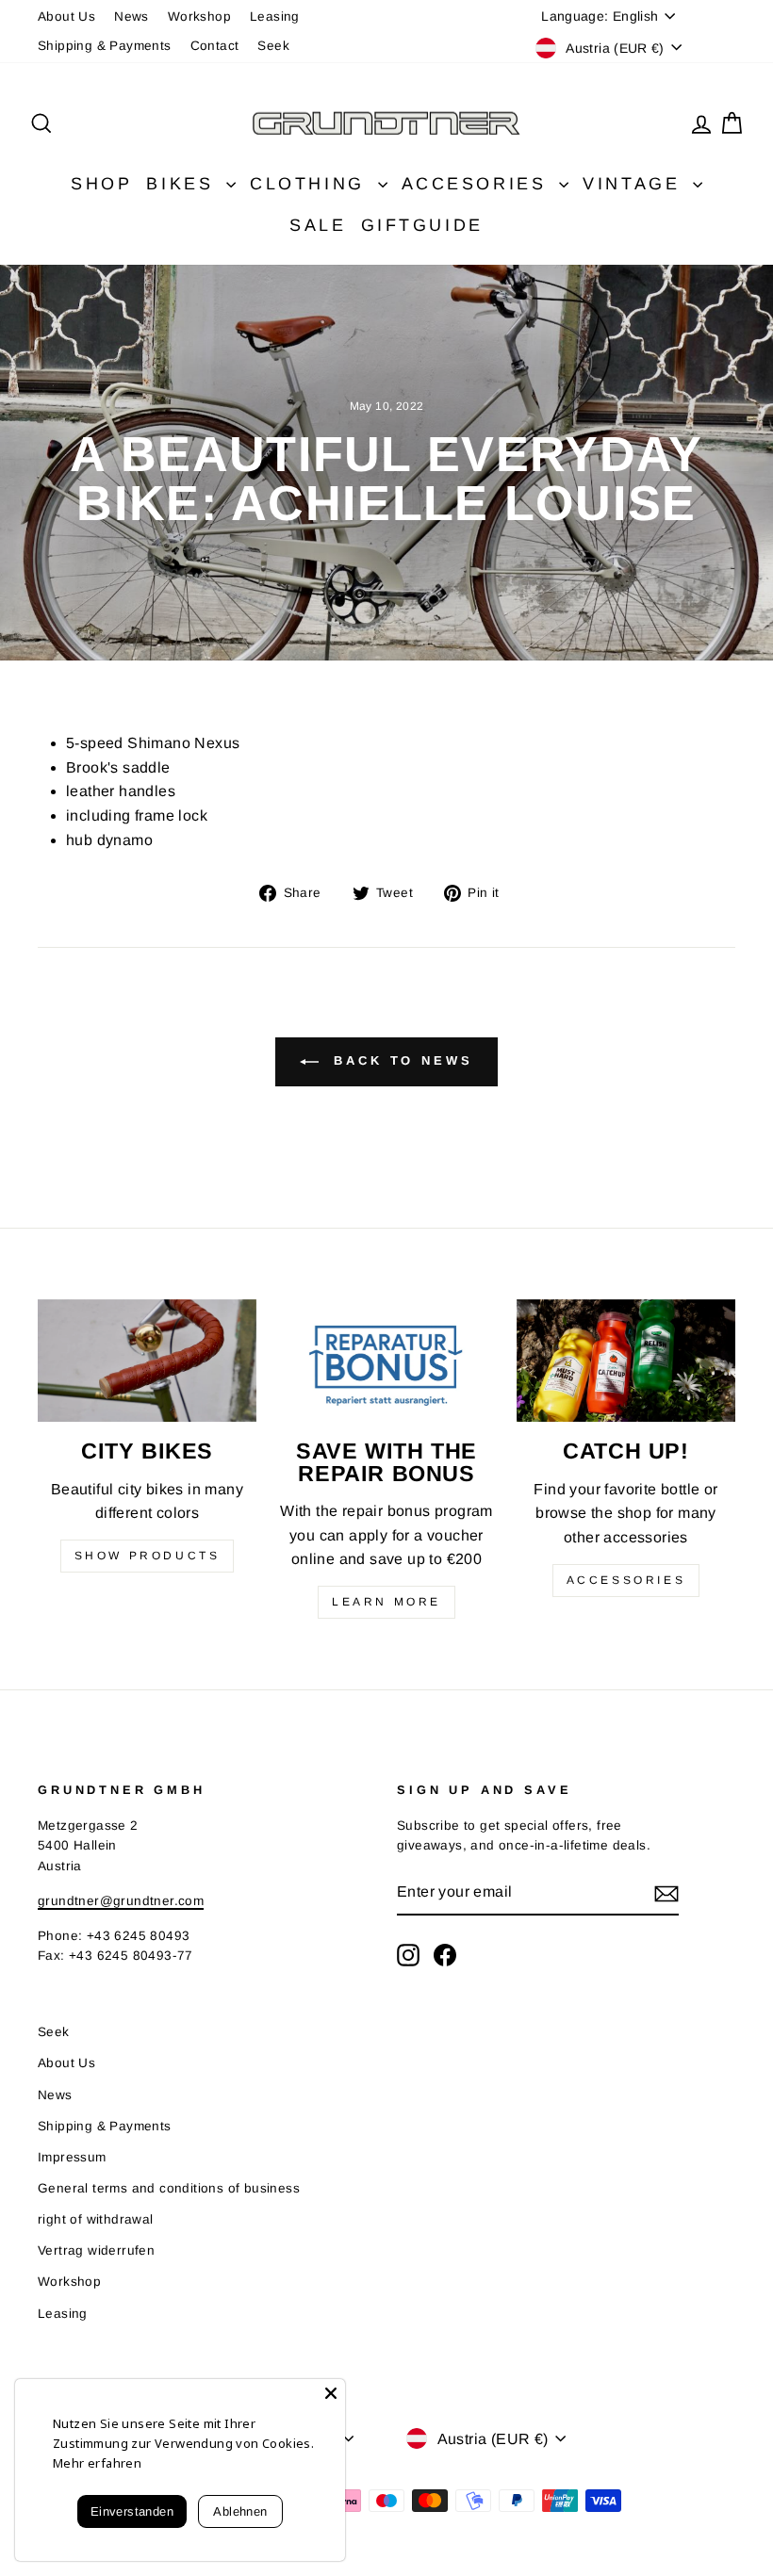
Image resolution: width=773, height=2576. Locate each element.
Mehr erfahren (97, 2463)
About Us (66, 16)
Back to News (400, 1060)
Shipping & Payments (105, 46)
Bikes (184, 184)
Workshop (199, 16)
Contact (215, 46)
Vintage (635, 184)
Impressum (72, 2157)
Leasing (275, 16)
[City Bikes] (147, 1361)
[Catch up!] (626, 1361)
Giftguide (422, 225)
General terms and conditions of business (169, 2188)
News (132, 16)
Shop (101, 184)
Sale (318, 225)
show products (148, 1556)
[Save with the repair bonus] (386, 1361)
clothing (311, 184)
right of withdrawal (96, 2219)
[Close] (331, 2393)
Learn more (386, 1602)
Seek (273, 46)
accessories (626, 1580)
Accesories (478, 184)
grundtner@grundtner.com (121, 1901)
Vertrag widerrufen (96, 2250)
